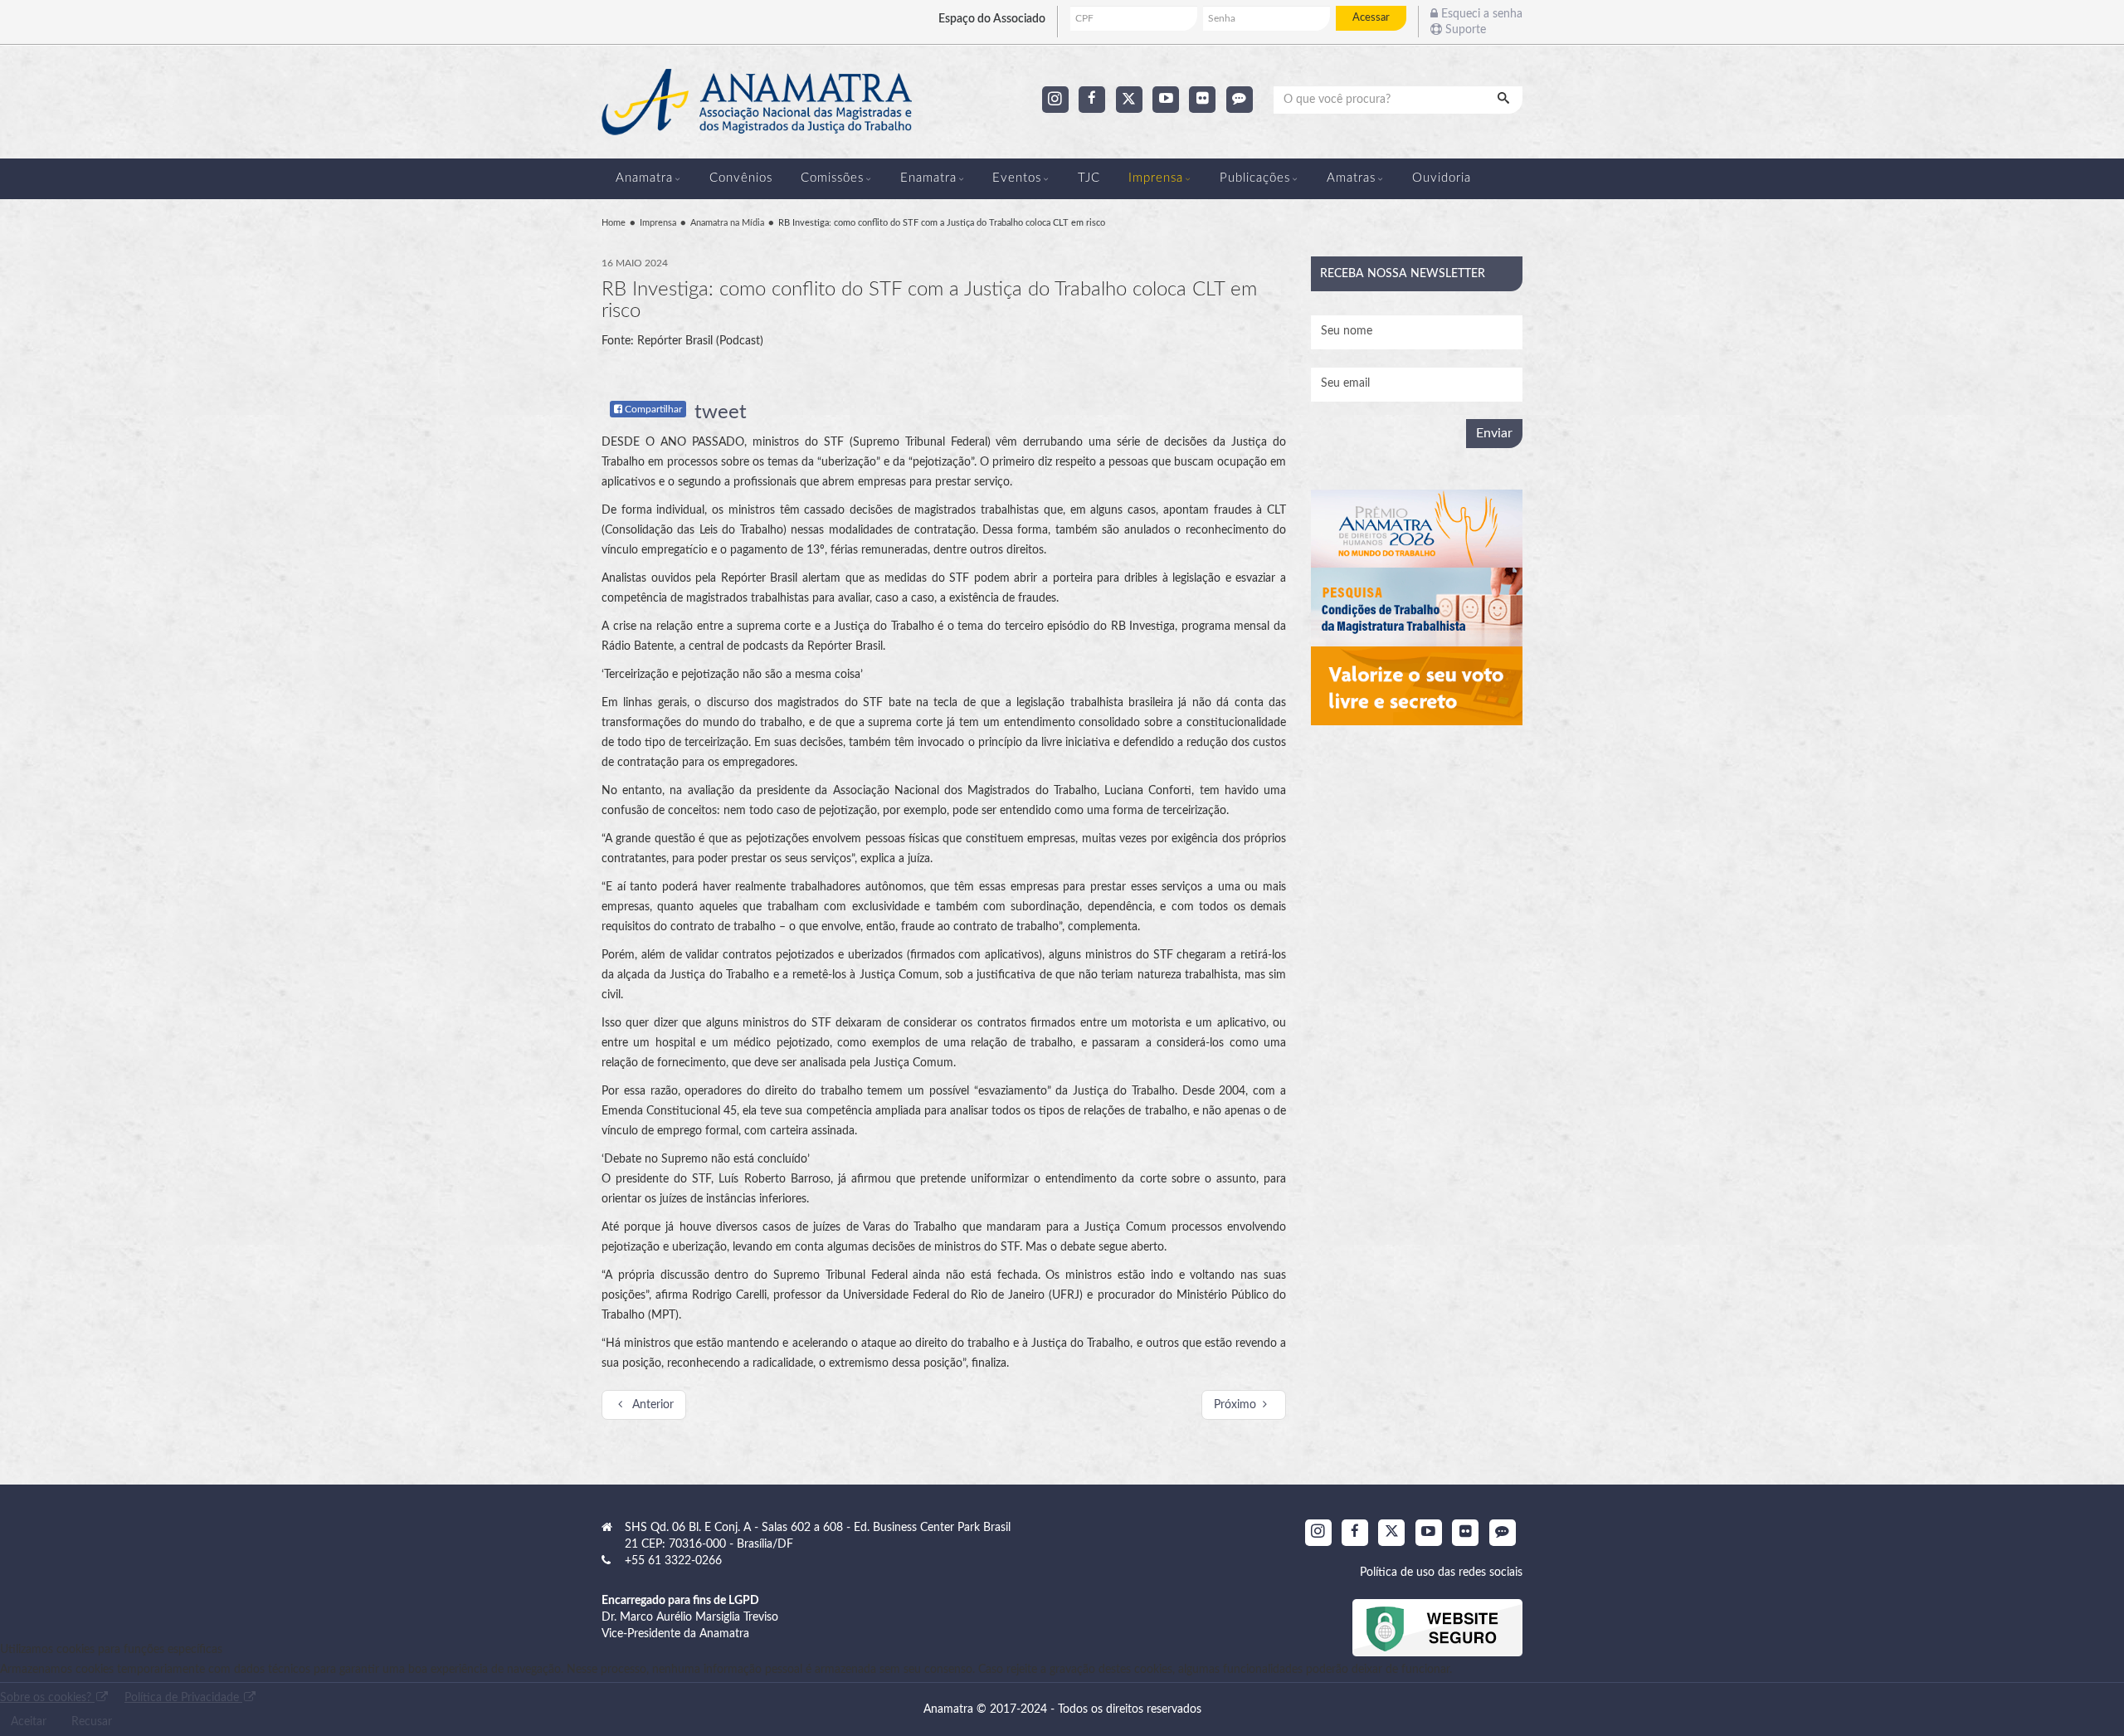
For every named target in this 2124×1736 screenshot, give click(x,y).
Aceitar (29, 1722)
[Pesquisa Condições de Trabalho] (1417, 607)
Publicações (1255, 178)
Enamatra (928, 178)
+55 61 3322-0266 (673, 1561)
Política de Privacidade (183, 1698)
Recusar (92, 1722)
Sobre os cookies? (47, 1698)
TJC (1089, 178)
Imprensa (1156, 178)
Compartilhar (652, 409)
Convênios (741, 178)
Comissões (832, 178)
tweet (721, 412)
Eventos (1017, 178)
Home (614, 223)
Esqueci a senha (1480, 14)
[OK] (1505, 100)
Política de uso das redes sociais (1441, 1573)
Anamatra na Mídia (727, 223)
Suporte (1464, 30)
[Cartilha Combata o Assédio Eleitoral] (1417, 686)
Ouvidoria (1442, 178)
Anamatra (644, 178)
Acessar (1371, 17)
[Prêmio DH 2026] (1417, 529)
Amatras (1351, 178)
